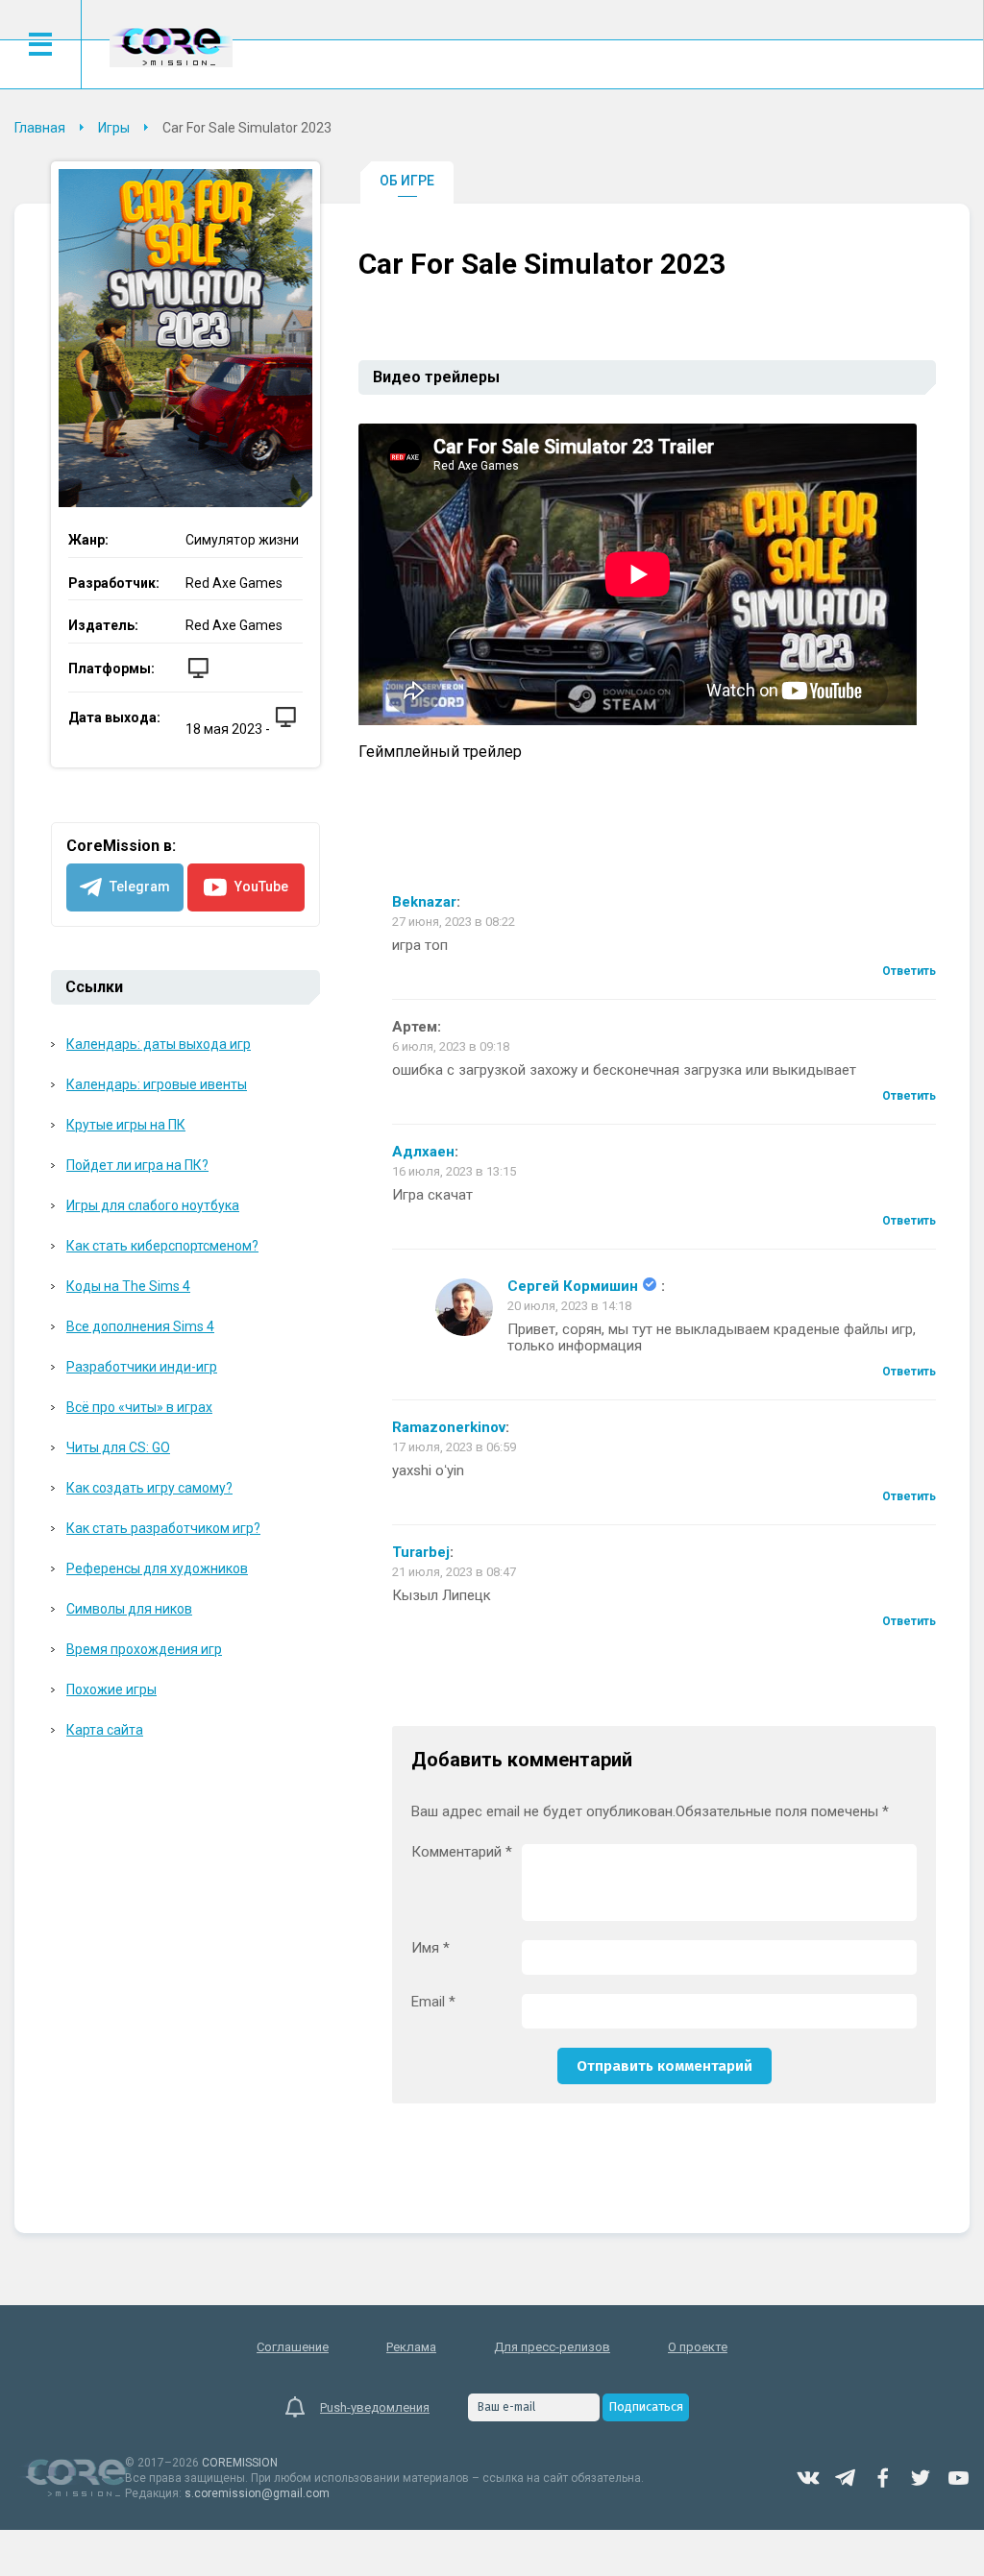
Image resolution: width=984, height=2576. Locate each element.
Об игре (407, 181)
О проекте (698, 2347)
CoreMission (171, 47)
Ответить (909, 971)
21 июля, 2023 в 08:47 (454, 1572)
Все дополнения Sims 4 (140, 1326)
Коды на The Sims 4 (128, 1286)
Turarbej (421, 1553)
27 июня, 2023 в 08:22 (454, 922)
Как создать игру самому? (149, 1488)
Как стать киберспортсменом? (162, 1246)
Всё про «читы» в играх (139, 1407)
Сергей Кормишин (573, 1287)
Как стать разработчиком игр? (163, 1528)
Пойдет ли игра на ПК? (137, 1165)
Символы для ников (129, 1609)
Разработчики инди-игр (142, 1367)
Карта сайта (105, 1730)
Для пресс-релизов (552, 2347)
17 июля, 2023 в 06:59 (454, 1447)
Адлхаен (423, 1152)
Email (433, 2002)
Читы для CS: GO (118, 1447)
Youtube (958, 2478)
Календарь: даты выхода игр (159, 1044)
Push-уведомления (375, 2407)
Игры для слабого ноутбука (153, 1205)
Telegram (846, 2478)
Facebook (883, 2478)
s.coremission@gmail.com (257, 2493)
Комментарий (462, 1852)
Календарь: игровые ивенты (157, 1084)
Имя (430, 1948)
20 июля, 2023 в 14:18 (569, 1306)
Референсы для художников (157, 1568)
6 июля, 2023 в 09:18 (451, 1046)
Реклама (411, 2347)
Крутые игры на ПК (126, 1125)
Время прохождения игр (144, 1649)
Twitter (921, 2478)
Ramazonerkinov (449, 1428)
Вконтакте (808, 2478)
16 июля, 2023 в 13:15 (454, 1171)
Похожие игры (111, 1689)
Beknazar (424, 902)
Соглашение (293, 2347)
